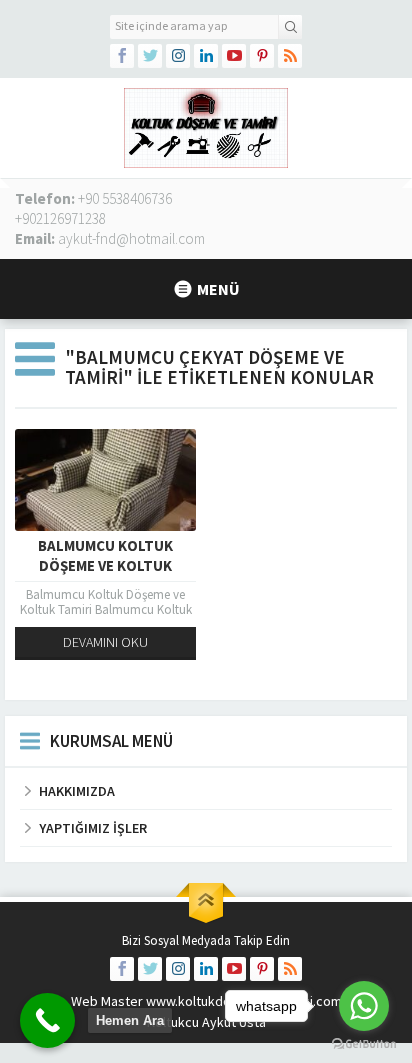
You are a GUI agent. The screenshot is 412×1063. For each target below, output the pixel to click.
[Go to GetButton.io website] (364, 1043)
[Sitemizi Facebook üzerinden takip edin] (122, 56)
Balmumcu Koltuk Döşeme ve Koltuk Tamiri (105, 565)
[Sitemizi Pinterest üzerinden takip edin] (262, 56)
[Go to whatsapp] (364, 1006)
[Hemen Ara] (47, 1020)
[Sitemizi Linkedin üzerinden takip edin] (206, 56)
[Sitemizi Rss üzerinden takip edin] (290, 56)
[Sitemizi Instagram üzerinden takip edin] (178, 56)
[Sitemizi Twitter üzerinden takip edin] (150, 56)
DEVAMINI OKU (105, 642)
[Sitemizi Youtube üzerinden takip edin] (234, 56)
